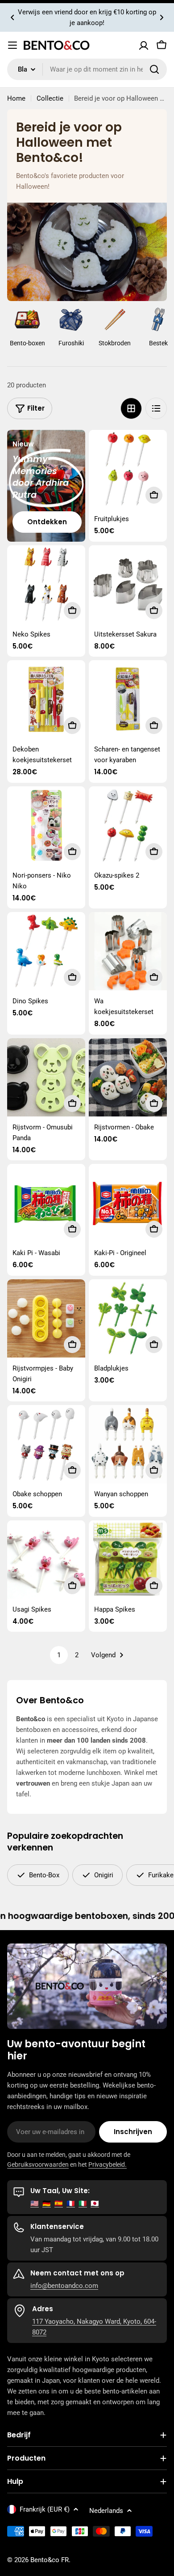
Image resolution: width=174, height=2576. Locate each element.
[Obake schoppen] (46, 1444)
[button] (12, 17)
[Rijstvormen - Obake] (128, 1077)
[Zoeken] (154, 69)
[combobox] (87, 69)
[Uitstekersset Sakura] (128, 584)
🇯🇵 (95, 2203)
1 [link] (59, 1655)
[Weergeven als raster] (131, 408)
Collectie (50, 98)
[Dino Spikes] (46, 951)
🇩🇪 (47, 2203)
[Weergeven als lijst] (156, 408)
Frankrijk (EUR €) (45, 2509)
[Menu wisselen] (12, 45)
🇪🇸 (59, 2203)
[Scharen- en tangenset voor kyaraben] (128, 699)
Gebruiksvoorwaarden (38, 2164)
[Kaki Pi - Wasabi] (46, 1203)
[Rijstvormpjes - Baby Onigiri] (46, 1318)
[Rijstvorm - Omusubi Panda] (46, 1077)
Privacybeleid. (108, 2164)
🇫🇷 (71, 2203)
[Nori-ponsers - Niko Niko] (46, 825)
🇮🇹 (83, 2203)
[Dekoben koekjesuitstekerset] (46, 699)
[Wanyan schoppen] (128, 1444)
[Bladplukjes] (128, 1318)
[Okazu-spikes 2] (128, 825)
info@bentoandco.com (64, 2286)
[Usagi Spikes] (46, 1560)
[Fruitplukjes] (128, 469)
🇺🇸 (35, 2203)
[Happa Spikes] (128, 1560)
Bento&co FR (50, 2560)
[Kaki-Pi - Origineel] (128, 1203)
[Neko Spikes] (46, 584)
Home (16, 98)
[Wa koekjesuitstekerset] (128, 951)
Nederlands (106, 2511)
